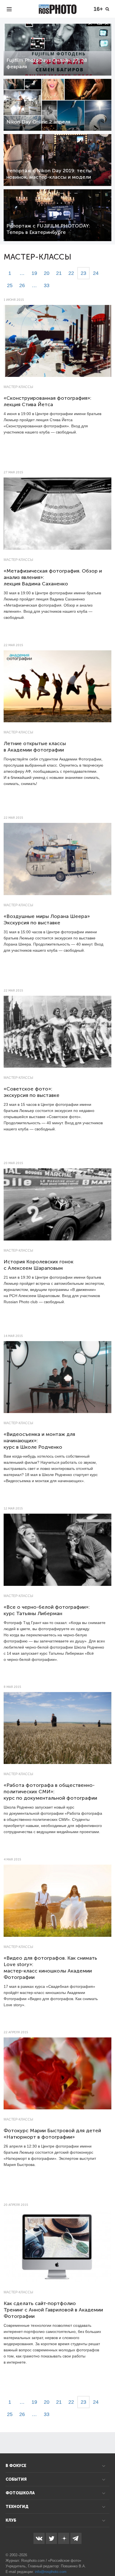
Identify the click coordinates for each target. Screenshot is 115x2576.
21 (59, 273)
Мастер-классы (18, 387)
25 (10, 285)
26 (22, 285)
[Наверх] (108, 2558)
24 (96, 273)
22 (71, 273)
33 (47, 285)
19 (34, 273)
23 (83, 273)
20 (47, 273)
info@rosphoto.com (51, 2572)
